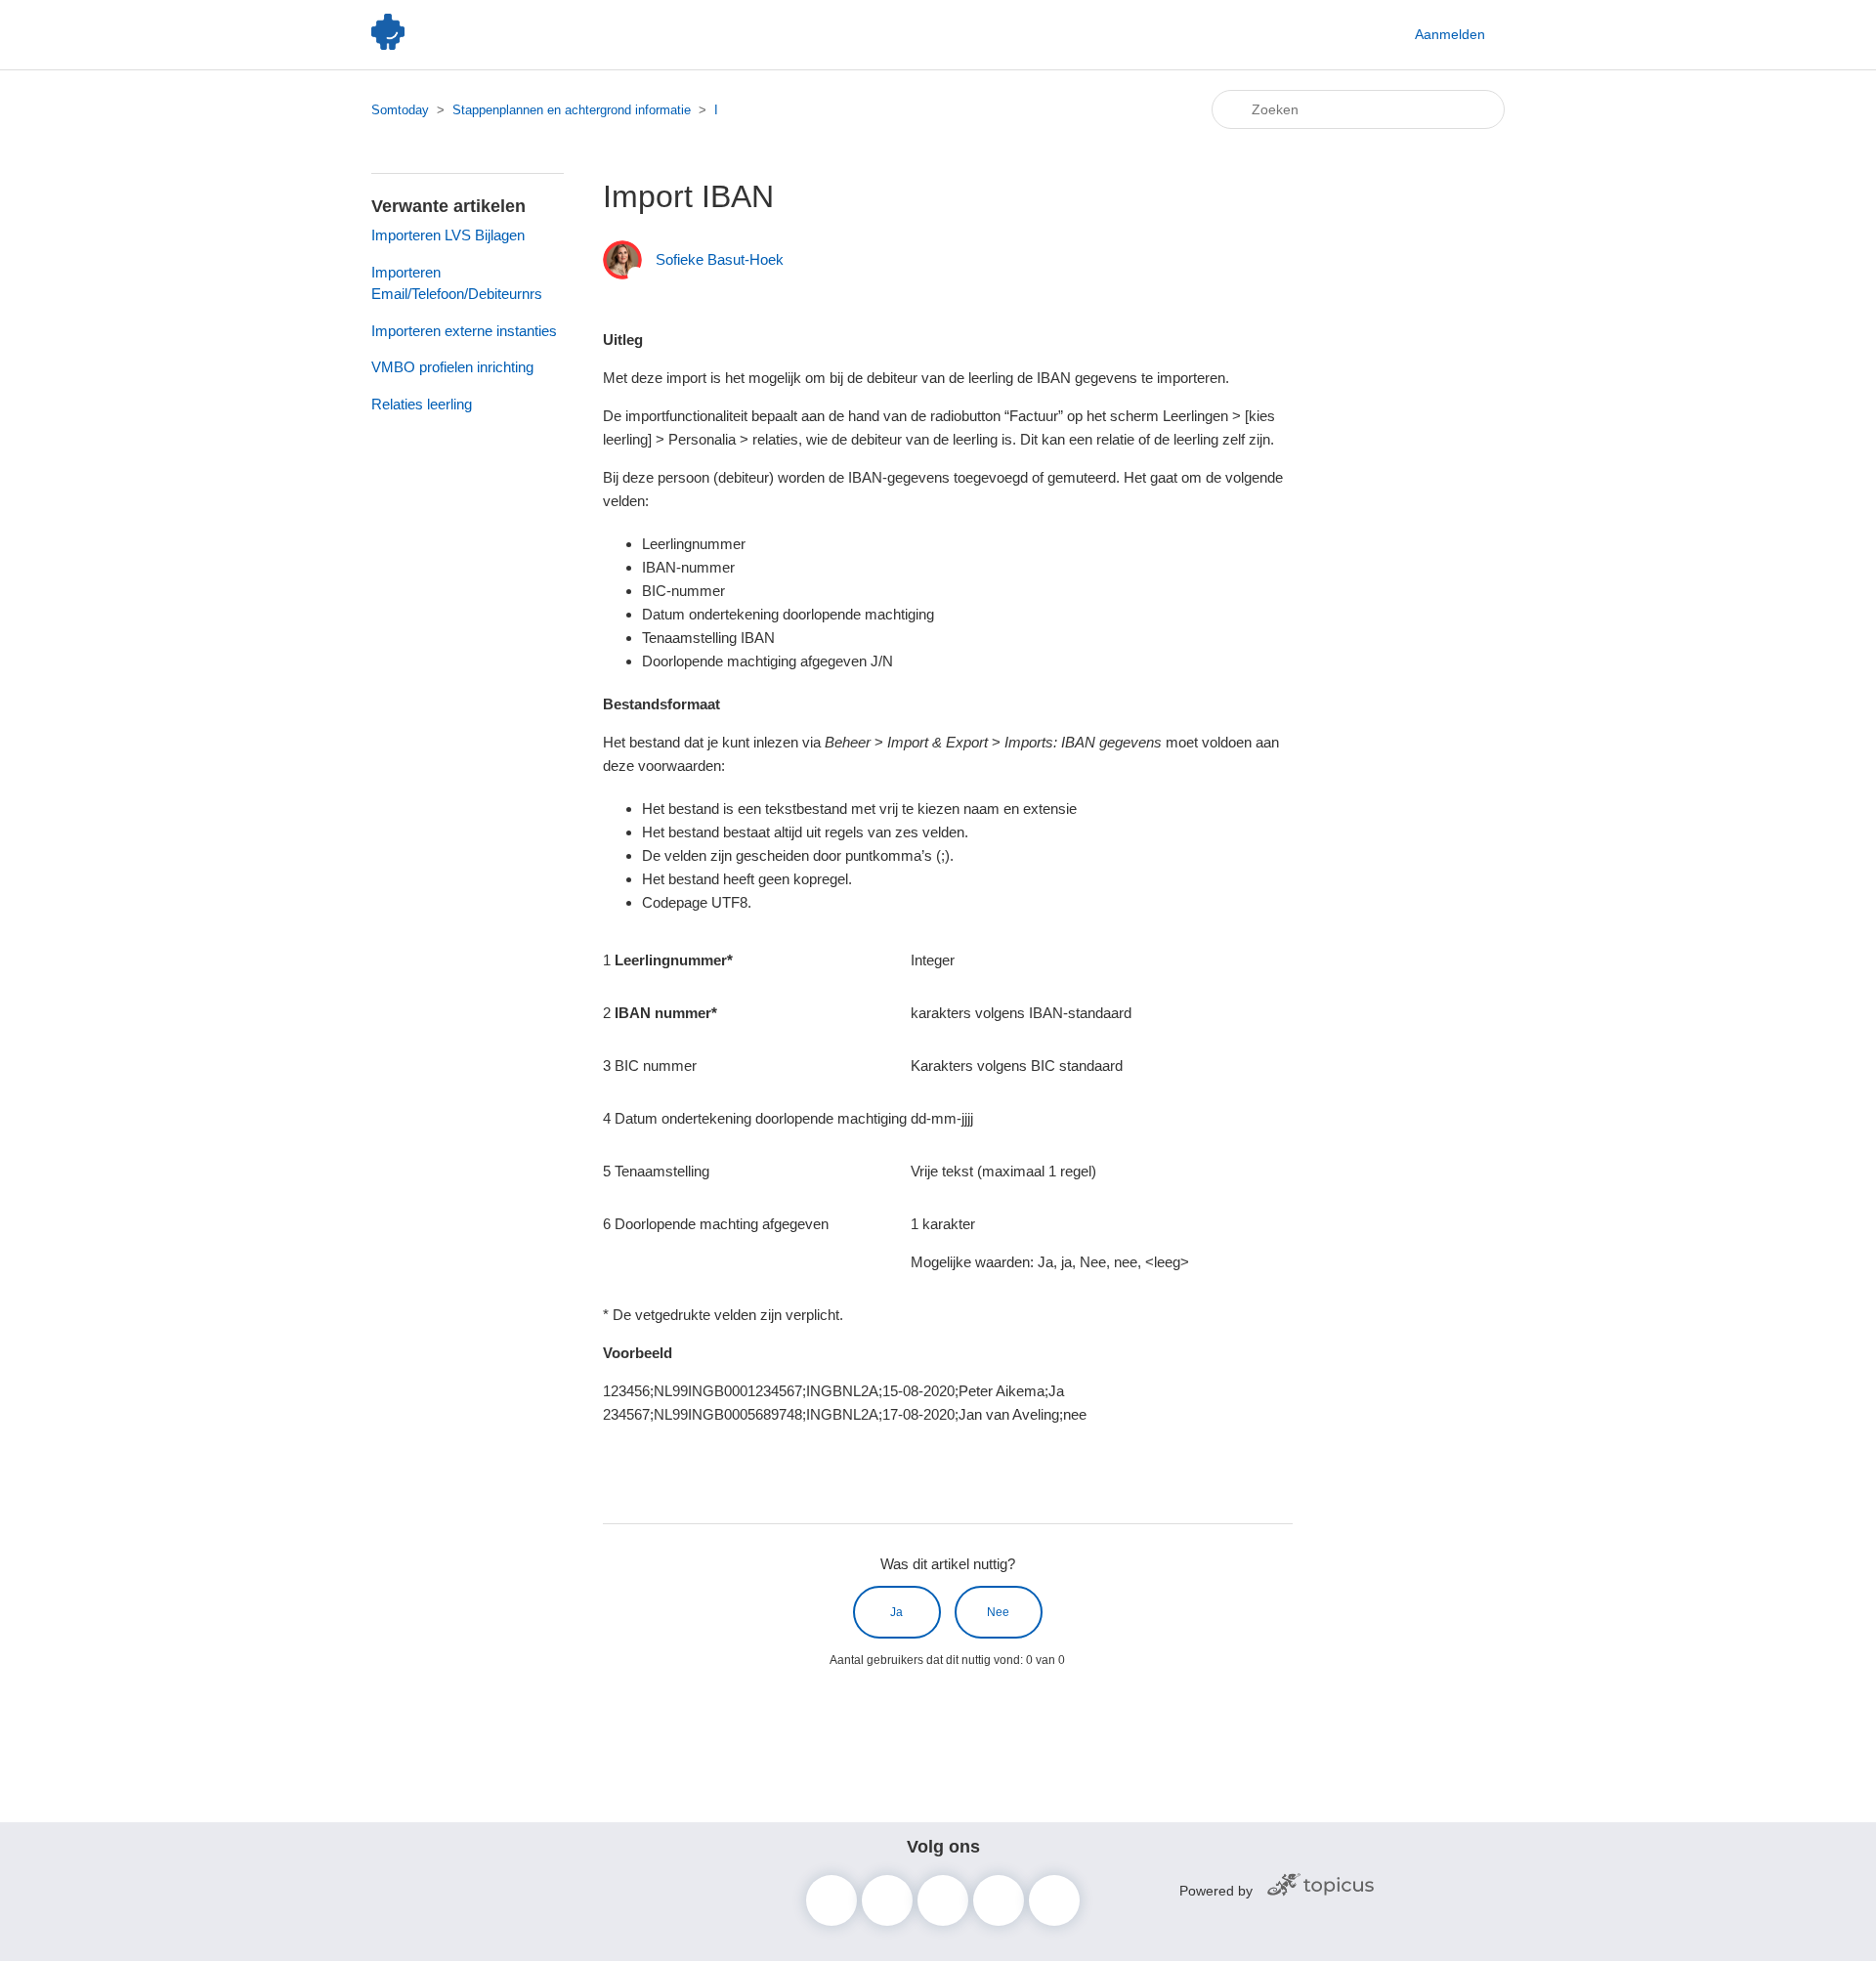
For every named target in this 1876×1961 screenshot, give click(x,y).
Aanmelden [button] (1450, 34)
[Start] (388, 44)
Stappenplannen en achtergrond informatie (572, 110)
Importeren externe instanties (464, 331)
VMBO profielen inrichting (452, 367)
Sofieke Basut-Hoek (720, 259)
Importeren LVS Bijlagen (448, 235)
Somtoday (400, 110)
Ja (896, 1612)
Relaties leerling (422, 404)
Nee (998, 1612)
